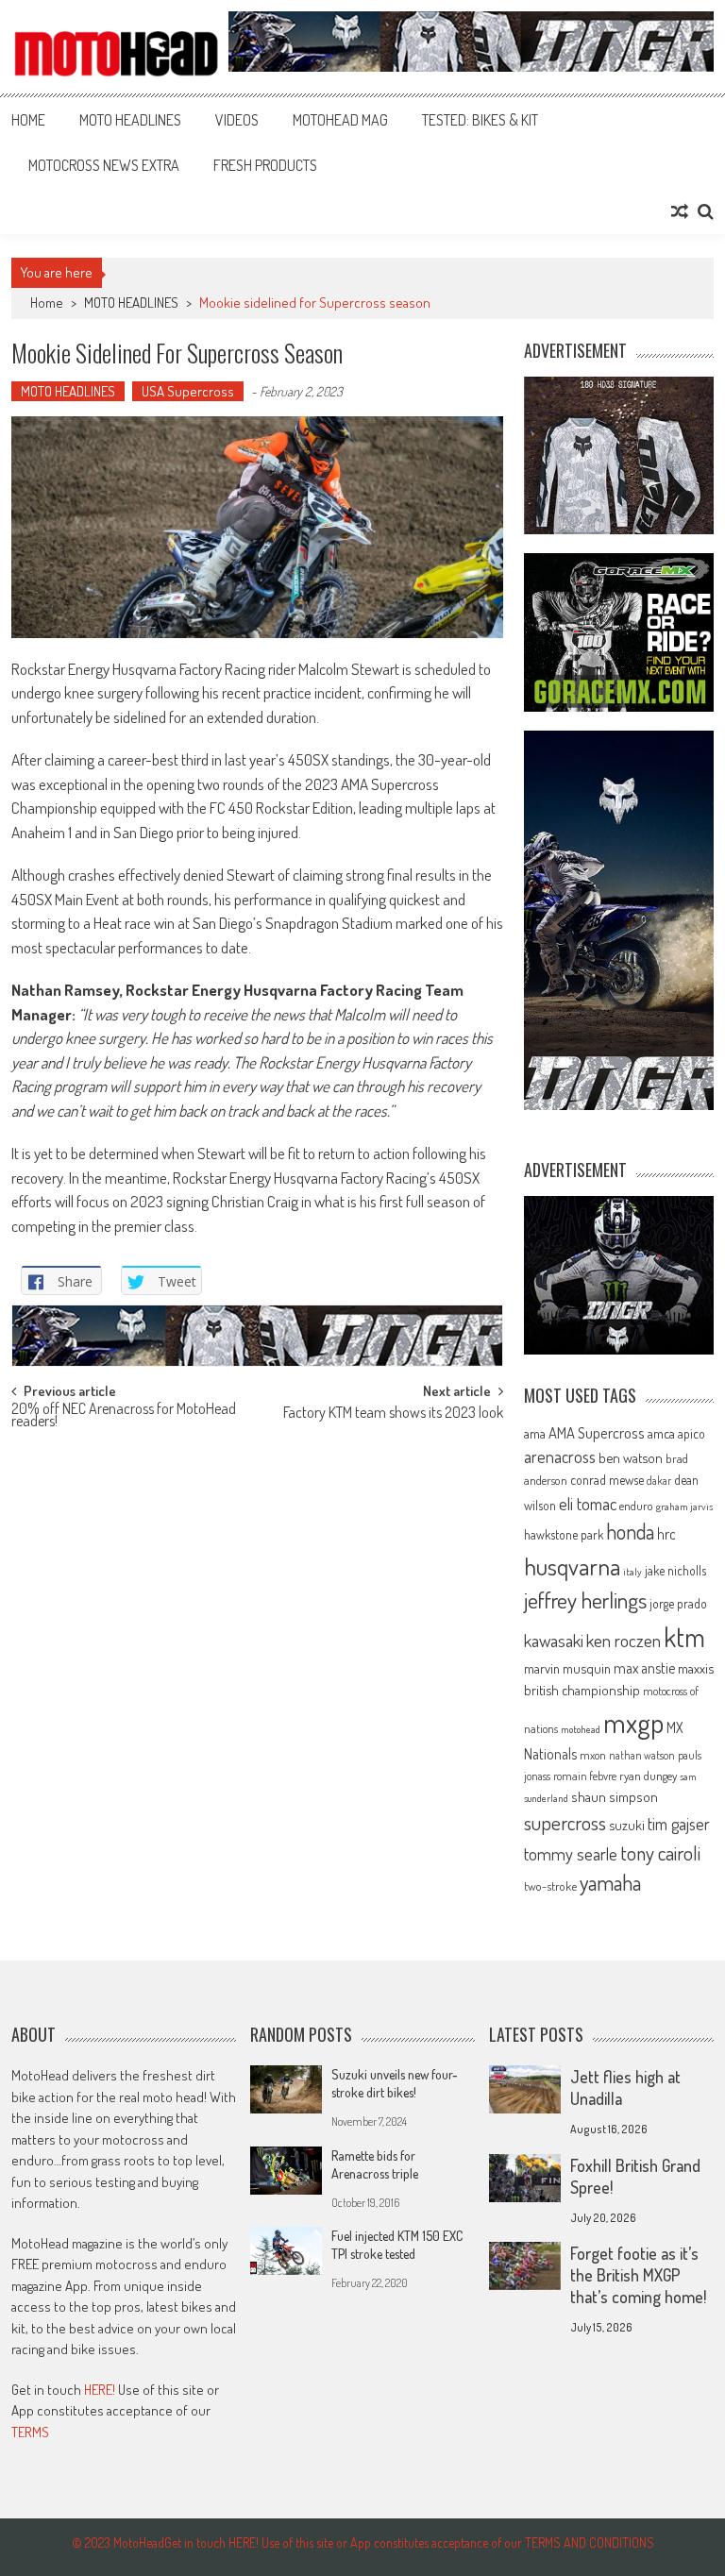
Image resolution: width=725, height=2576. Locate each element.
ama (535, 1433)
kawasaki (554, 1640)
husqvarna (572, 1566)
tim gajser (679, 1824)
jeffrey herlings (585, 1600)
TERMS (30, 2432)
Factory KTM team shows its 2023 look (393, 1414)
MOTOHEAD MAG (340, 120)
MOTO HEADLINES (130, 120)
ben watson (631, 1457)
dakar (659, 1481)
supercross (565, 1822)
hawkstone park (564, 1534)
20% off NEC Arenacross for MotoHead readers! (124, 1416)
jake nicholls (675, 1570)
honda (630, 1532)
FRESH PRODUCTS (265, 165)
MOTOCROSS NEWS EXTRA (104, 165)
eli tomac (588, 1503)
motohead (581, 1729)
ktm (684, 1637)
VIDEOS (237, 120)
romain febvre (585, 1776)
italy (632, 1572)
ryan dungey (648, 1776)
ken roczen (624, 1640)
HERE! (100, 2390)
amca (661, 1433)
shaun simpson (615, 1797)
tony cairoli (660, 1852)
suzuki (627, 1825)
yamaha (610, 1882)
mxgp (633, 1722)
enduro (636, 1506)
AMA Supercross (597, 1432)
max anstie (644, 1668)
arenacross (560, 1456)
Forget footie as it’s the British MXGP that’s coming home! (638, 2275)
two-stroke (550, 1886)
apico (691, 1433)
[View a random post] (680, 211)
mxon (593, 1755)
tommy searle (571, 1853)
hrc (666, 1534)
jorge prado (678, 1603)
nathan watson (642, 1755)
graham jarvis (684, 1507)
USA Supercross (188, 391)
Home (28, 120)
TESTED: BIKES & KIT (480, 120)
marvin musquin (567, 1668)
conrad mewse (607, 1479)
